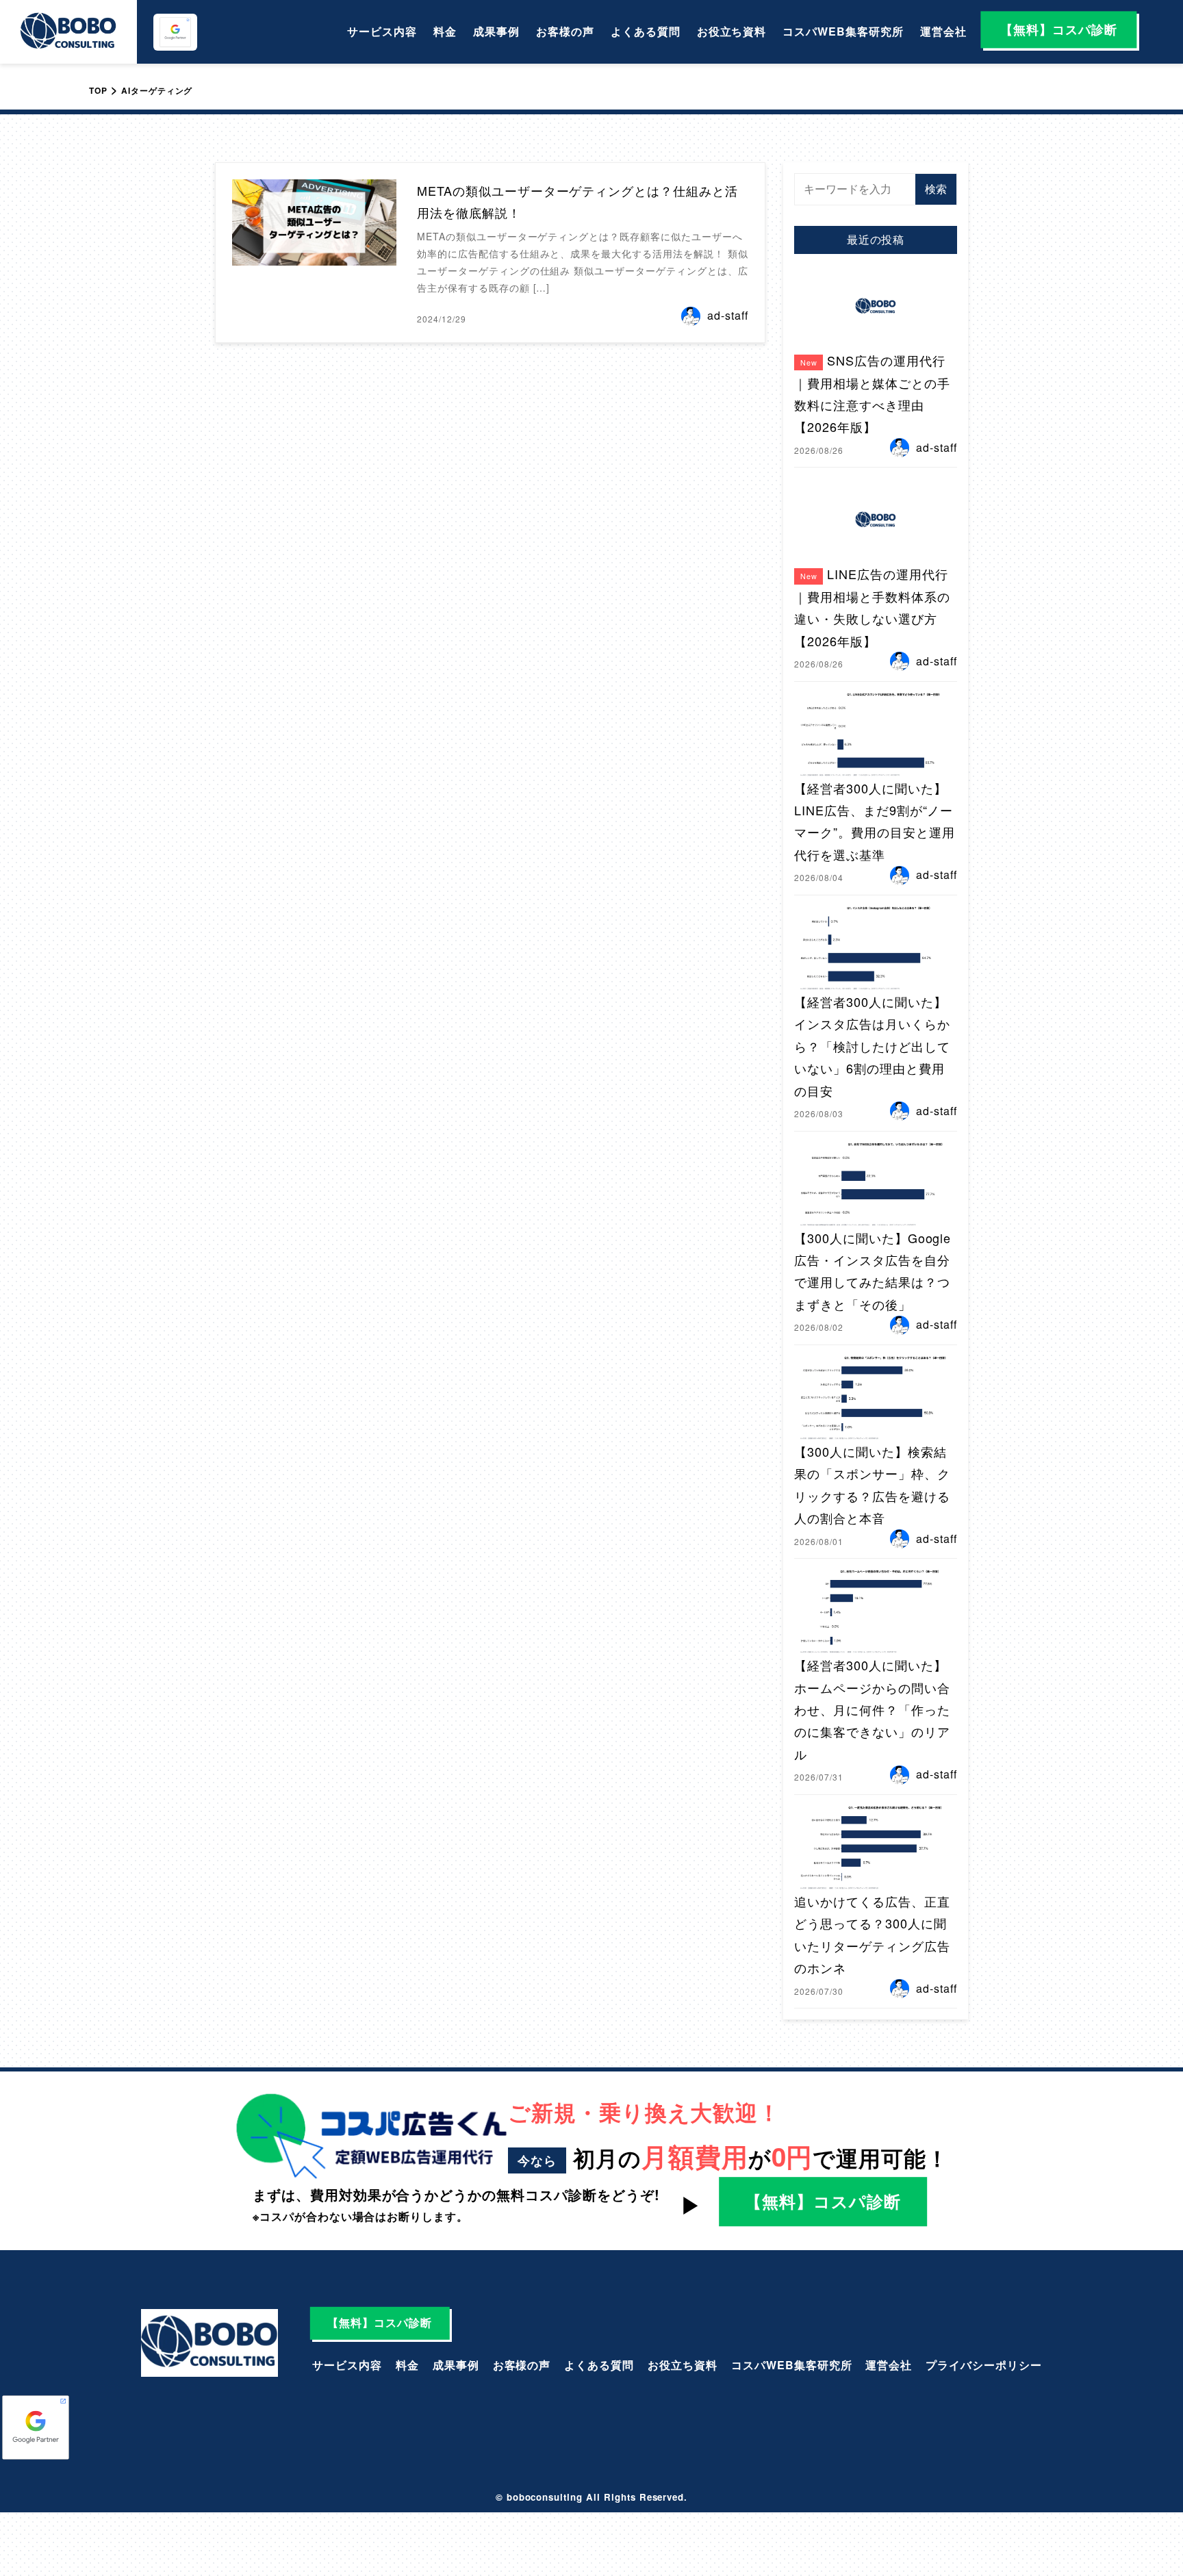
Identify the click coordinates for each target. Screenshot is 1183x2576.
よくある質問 (646, 31)
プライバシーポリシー (984, 2365)
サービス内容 (382, 31)
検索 (936, 189)
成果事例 (496, 31)
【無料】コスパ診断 (1059, 29)
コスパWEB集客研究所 (843, 31)
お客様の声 (565, 31)
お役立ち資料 (732, 31)
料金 (445, 31)
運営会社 (943, 31)
